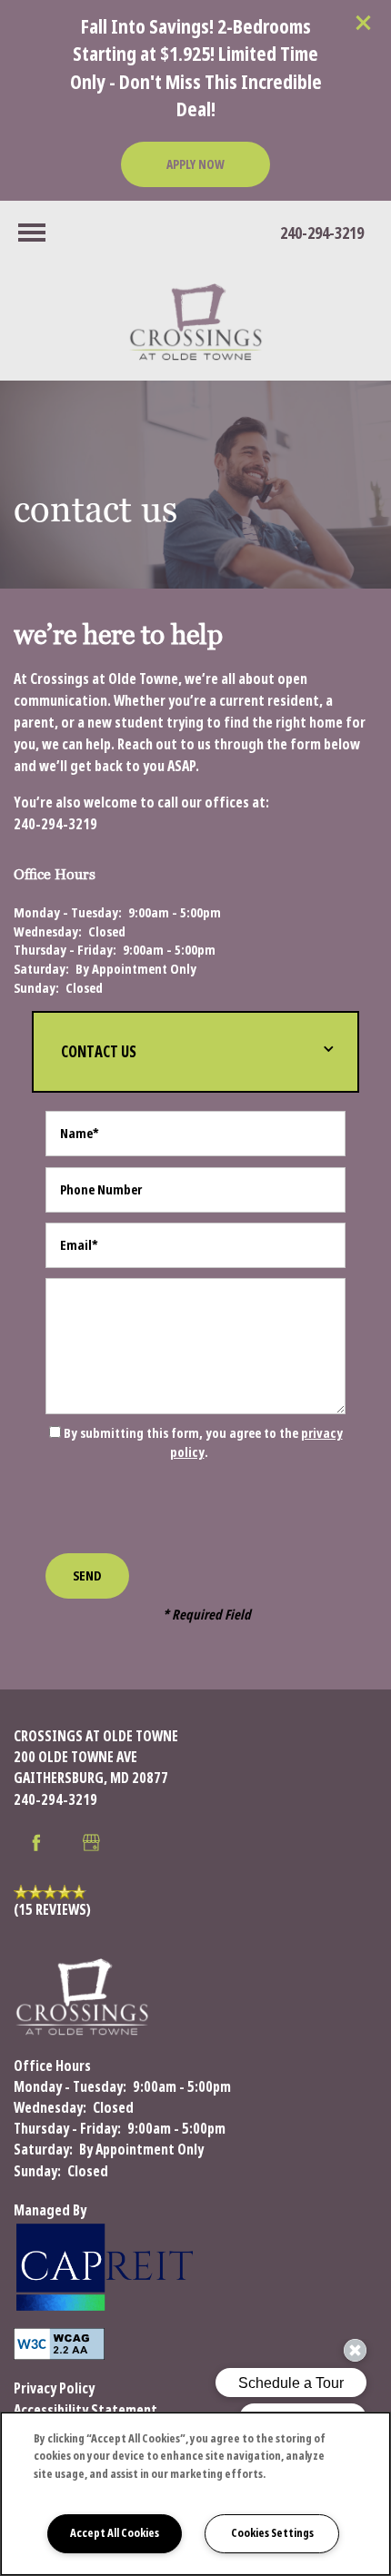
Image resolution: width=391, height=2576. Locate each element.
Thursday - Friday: (65, 950)
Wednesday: (48, 932)
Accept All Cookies (115, 2533)
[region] (195, 2494)
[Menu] (32, 233)
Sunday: (36, 988)
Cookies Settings (272, 2533)
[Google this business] (91, 1843)
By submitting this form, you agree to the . (203, 1443)
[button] (364, 23)
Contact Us (99, 1052)
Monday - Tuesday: (68, 913)
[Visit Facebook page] (36, 1843)
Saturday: (41, 969)
